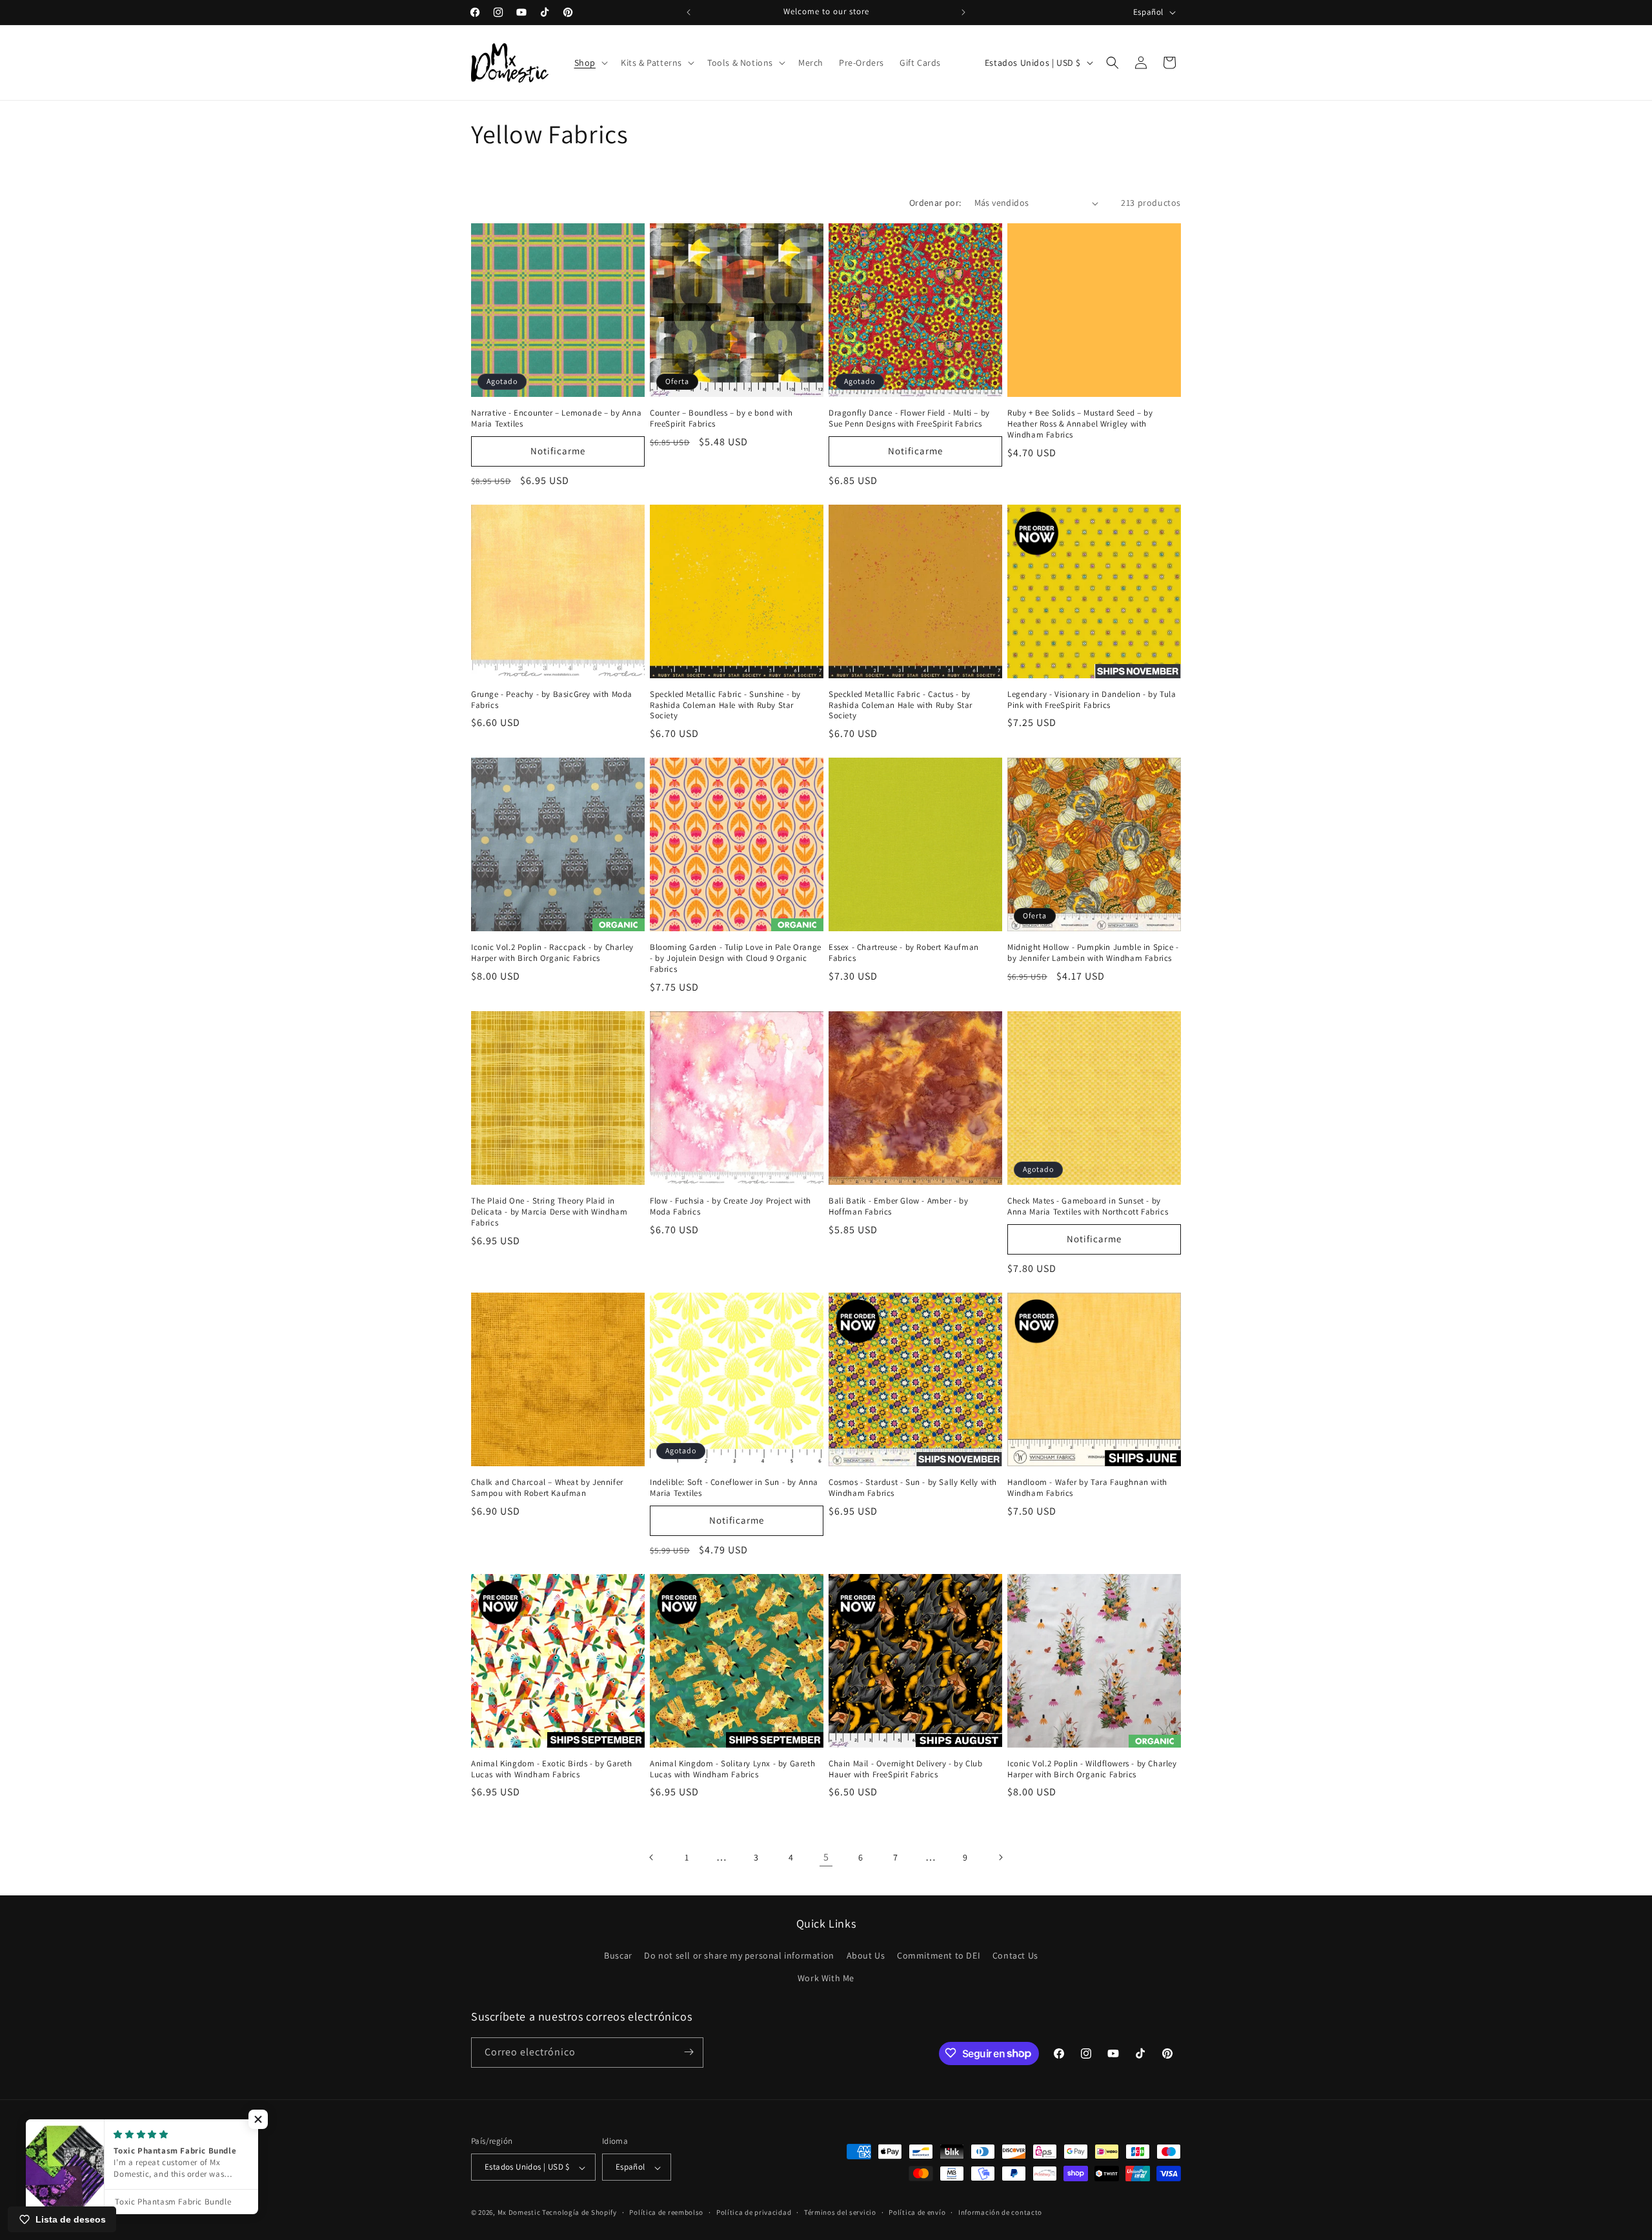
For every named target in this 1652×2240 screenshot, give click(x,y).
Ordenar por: (935, 203)
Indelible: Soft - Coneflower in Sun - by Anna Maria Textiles (734, 1488)
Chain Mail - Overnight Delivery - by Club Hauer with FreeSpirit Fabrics (906, 1769)
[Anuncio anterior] (689, 12)
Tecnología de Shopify (579, 2213)
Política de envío (917, 2212)
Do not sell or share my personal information (739, 1955)
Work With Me (826, 1978)
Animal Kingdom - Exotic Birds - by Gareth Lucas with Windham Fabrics (552, 1769)
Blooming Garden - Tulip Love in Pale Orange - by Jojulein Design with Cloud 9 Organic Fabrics (736, 958)
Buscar (618, 1955)
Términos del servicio (840, 2212)
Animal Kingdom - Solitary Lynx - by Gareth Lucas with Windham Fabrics (732, 1769)
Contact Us (1015, 1955)
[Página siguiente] (1000, 1857)
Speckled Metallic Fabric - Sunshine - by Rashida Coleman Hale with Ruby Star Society (725, 705)
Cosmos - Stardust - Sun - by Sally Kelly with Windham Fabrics (913, 1488)
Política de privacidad (754, 2212)
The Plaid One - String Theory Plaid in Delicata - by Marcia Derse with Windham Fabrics (549, 1212)
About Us (866, 1955)
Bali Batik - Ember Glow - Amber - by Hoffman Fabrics (899, 1206)
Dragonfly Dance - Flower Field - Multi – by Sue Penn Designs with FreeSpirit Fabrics (909, 419)
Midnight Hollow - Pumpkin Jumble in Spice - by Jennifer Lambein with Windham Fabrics (1093, 953)
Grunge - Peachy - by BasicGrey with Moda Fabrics (552, 700)
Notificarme (558, 451)
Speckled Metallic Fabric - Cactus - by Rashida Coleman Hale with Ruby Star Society (901, 705)
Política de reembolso (666, 2212)
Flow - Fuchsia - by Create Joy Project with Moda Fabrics (730, 1206)
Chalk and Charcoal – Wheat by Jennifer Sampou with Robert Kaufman (547, 1488)
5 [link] (826, 1857)
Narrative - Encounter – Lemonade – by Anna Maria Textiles (556, 419)
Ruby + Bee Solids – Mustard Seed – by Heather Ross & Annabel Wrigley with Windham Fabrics (1080, 424)
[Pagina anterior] (652, 1857)
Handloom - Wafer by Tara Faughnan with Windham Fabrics (1087, 1488)
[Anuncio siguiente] (963, 12)
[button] (590, 63)
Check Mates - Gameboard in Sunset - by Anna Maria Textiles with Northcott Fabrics (1088, 1206)
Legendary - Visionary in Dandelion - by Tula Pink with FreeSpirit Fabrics (1092, 700)
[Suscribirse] (689, 2052)
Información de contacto (1000, 2212)
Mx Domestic (519, 2213)
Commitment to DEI (939, 1955)
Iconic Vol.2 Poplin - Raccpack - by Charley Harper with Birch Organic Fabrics (552, 953)
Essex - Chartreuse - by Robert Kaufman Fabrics (904, 953)
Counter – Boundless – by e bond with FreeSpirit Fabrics (721, 419)
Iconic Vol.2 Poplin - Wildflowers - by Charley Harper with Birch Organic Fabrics (1092, 1769)
